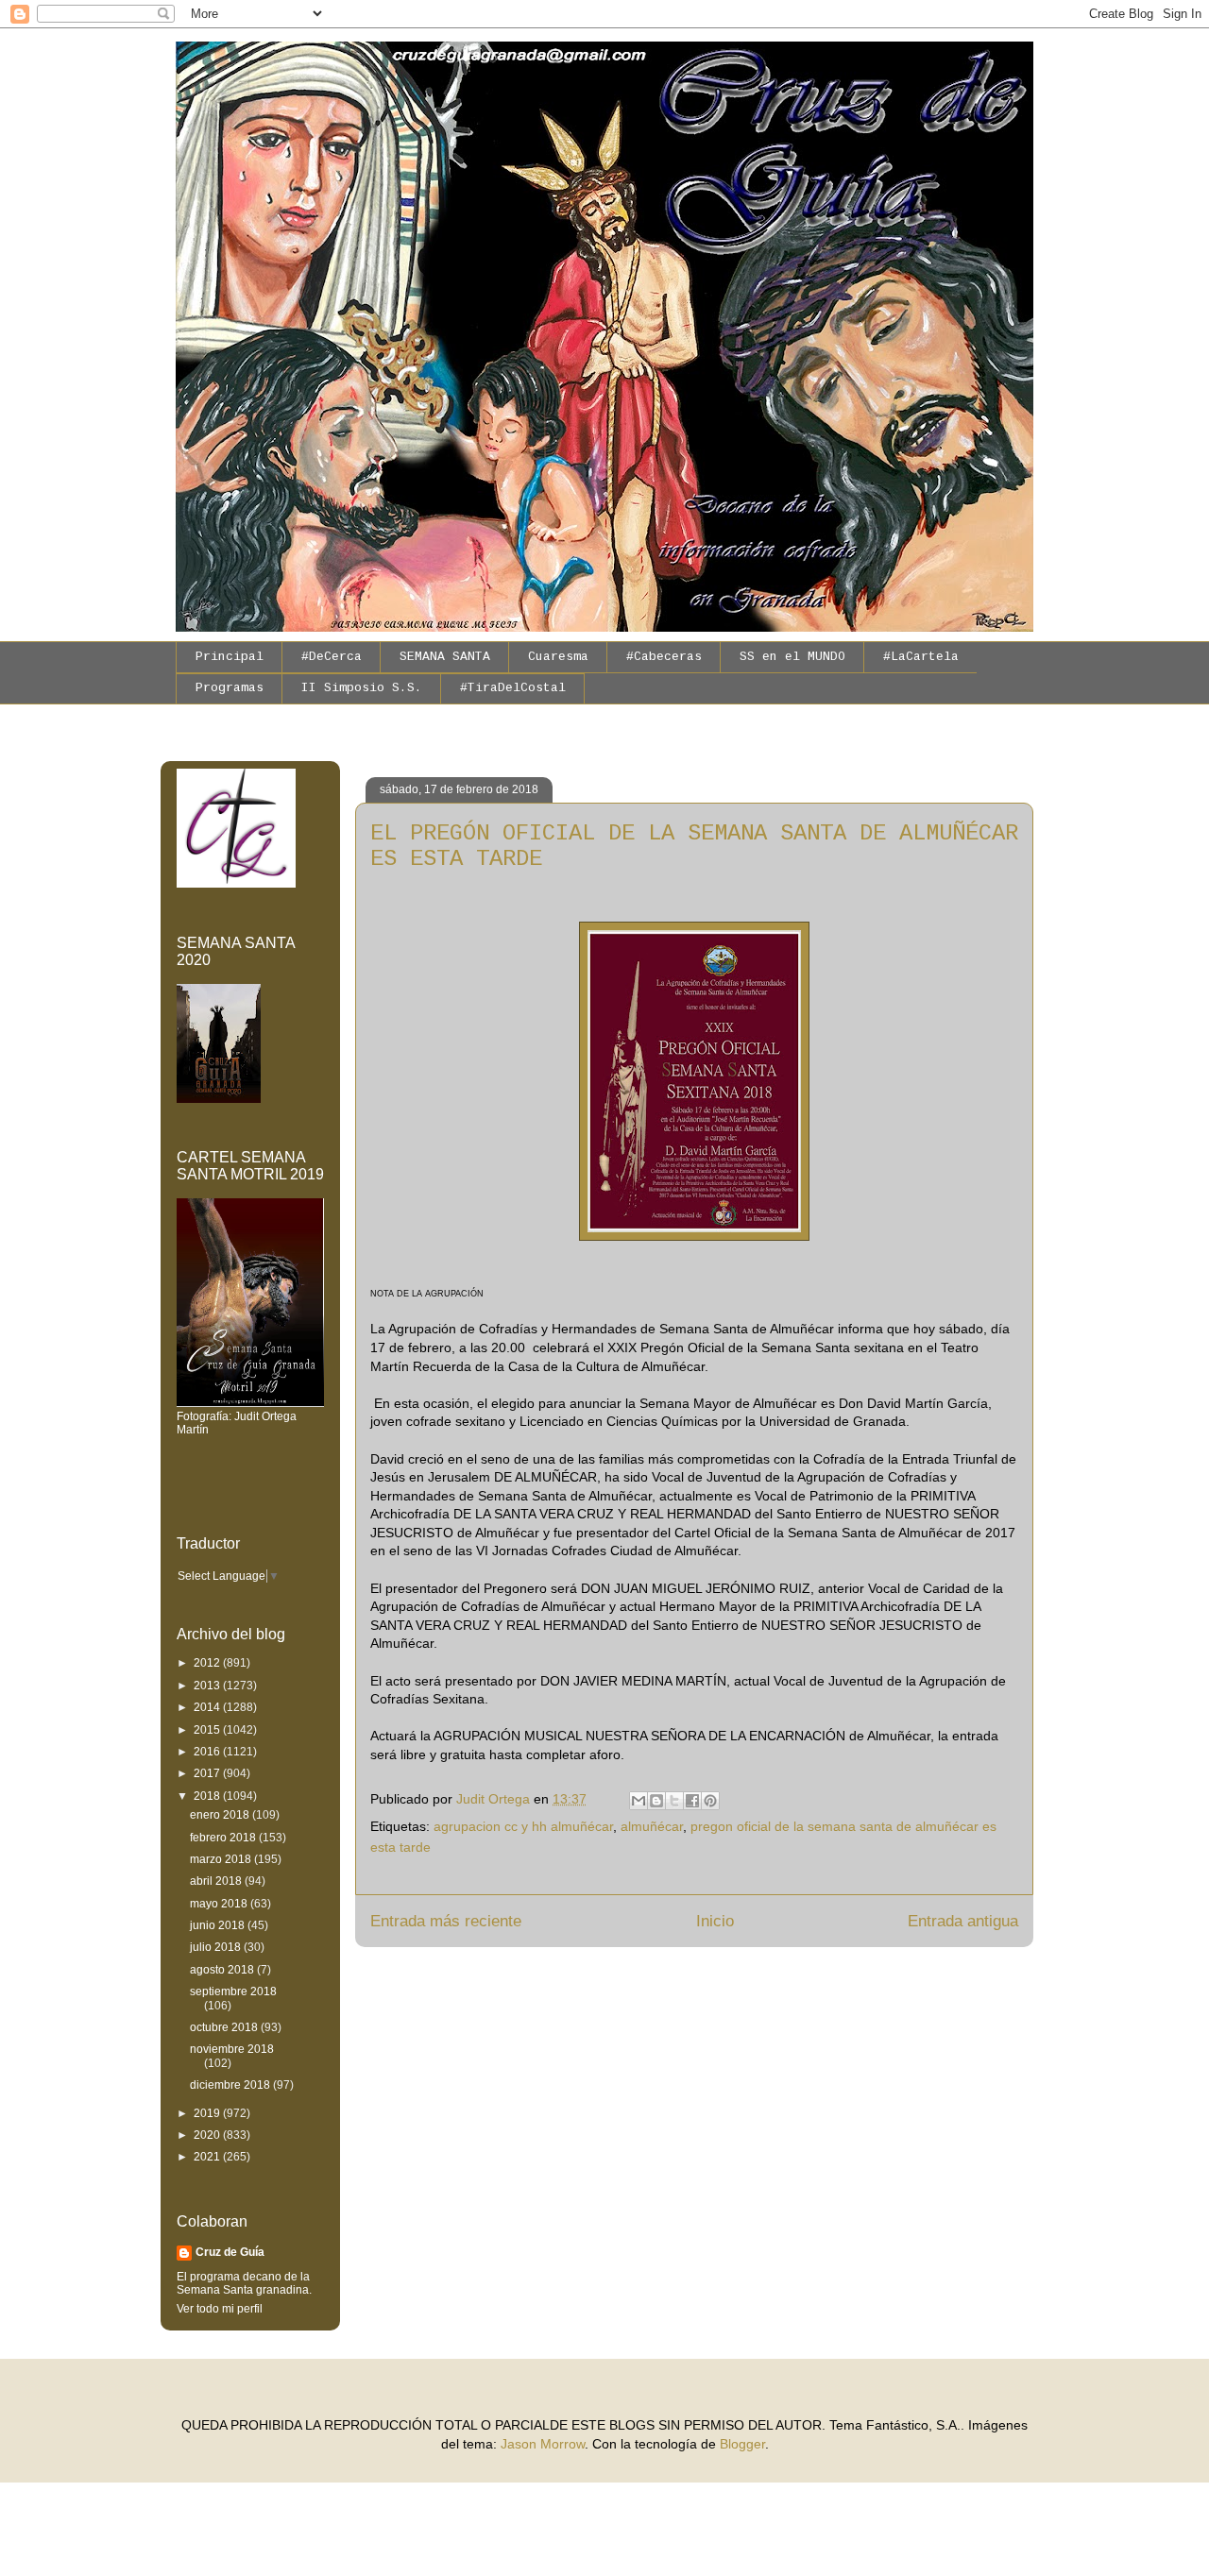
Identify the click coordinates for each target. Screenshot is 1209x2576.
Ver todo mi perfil (220, 2309)
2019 (208, 2113)
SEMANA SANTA (445, 657)
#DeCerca (332, 657)
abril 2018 (217, 1881)
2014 (208, 1707)
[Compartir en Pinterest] (710, 1801)
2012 (208, 1663)
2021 (208, 2157)
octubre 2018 (225, 2027)
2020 (208, 2135)
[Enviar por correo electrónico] (639, 1801)
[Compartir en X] (674, 1801)
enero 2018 (221, 1815)
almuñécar (652, 1826)
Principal (230, 657)
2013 (208, 1686)
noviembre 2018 (232, 2049)
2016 (208, 1752)
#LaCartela (921, 657)
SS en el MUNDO (792, 657)
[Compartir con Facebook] (692, 1801)
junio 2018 (219, 1925)
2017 (208, 1773)
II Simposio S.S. (362, 688)
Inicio (715, 1921)
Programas (230, 688)
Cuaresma (558, 657)
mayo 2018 (220, 1904)
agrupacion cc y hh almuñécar (523, 1826)
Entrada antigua (963, 1921)
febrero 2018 (224, 1838)
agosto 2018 (223, 1970)
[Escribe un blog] (656, 1801)
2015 (208, 1730)
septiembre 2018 (233, 1991)
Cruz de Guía (230, 2252)
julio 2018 (217, 1947)
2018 (208, 1796)
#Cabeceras (664, 657)
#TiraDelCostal (513, 688)
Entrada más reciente (446, 1921)
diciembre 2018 (231, 2085)
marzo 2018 (222, 1859)
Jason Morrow (543, 2444)
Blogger (742, 2444)
